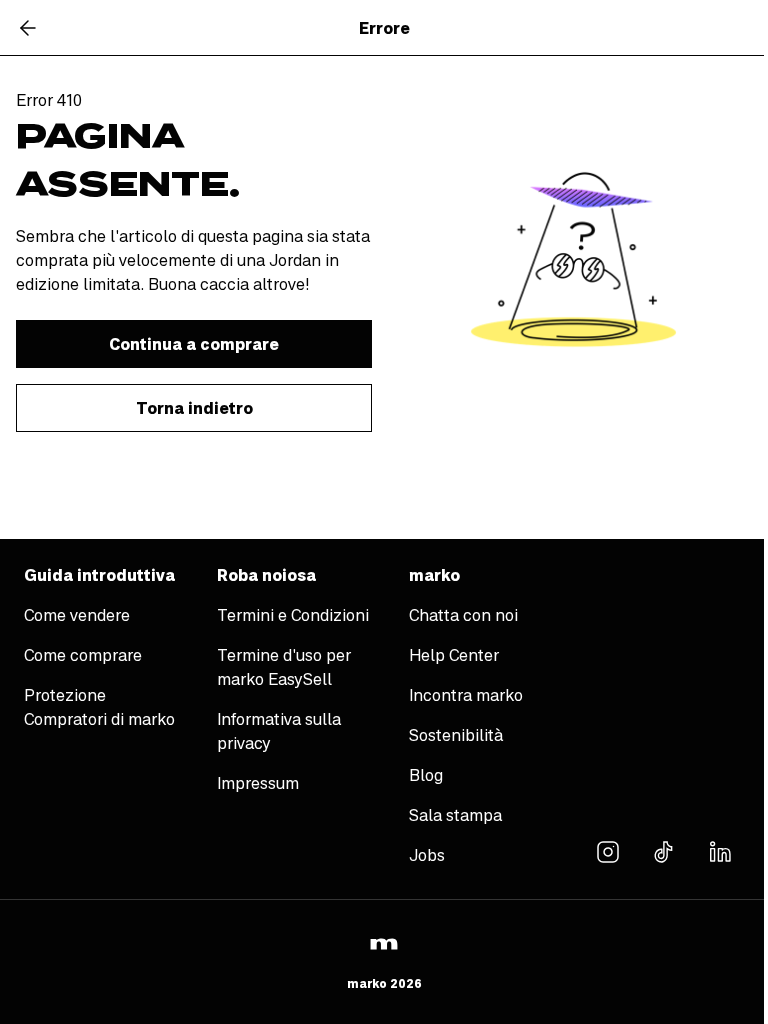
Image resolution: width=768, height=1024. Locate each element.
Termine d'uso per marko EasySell (284, 667)
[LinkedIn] (720, 851)
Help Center (454, 655)
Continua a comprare (194, 344)
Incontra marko (466, 695)
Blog (426, 775)
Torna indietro (194, 408)
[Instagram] (608, 851)
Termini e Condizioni (293, 615)
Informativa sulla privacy (279, 731)
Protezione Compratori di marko (99, 707)
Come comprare (83, 655)
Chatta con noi (463, 615)
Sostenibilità (456, 735)
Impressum (258, 783)
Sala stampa (455, 815)
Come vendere (77, 615)
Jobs (427, 855)
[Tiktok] (664, 851)
